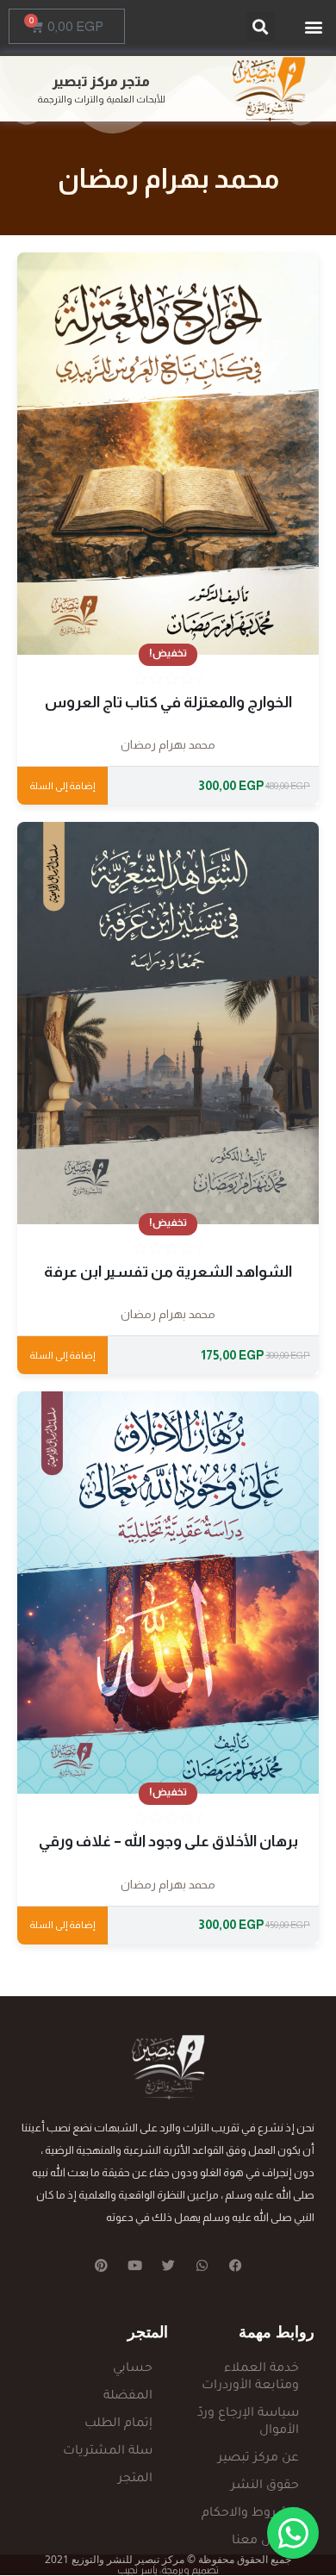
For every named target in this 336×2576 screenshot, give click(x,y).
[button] (313, 26)
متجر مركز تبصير (101, 81)
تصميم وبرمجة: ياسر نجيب (168, 2570)
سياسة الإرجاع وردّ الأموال (248, 2423)
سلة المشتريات (108, 2452)
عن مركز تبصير (258, 2459)
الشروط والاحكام (250, 2514)
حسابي (133, 2369)
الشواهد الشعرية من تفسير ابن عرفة (168, 1272)
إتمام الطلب (118, 2424)
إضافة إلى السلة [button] (62, 786)
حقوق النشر (265, 2486)
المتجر (135, 2480)
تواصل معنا (265, 2542)
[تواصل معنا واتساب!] (293, 2533)
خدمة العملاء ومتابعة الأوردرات (250, 2378)
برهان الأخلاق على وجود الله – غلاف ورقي (168, 1841)
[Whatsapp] (202, 2265)
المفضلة (128, 2397)
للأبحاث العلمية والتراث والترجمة (101, 99)
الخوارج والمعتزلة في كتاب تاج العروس (168, 702)
